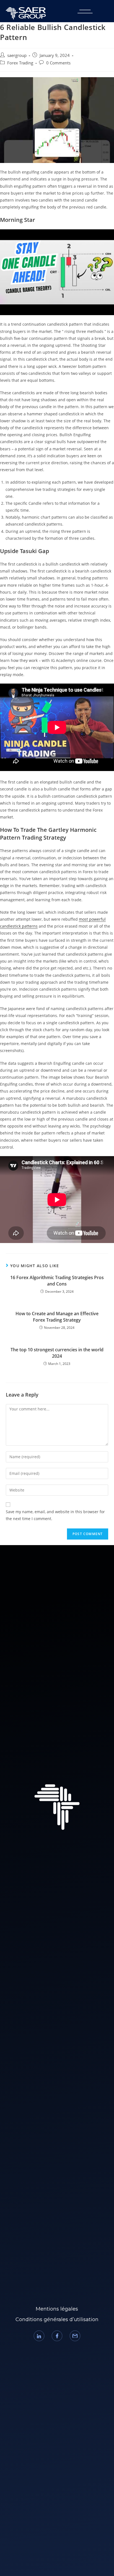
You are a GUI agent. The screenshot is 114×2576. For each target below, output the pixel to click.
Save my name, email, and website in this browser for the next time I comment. (55, 1515)
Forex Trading (20, 63)
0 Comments (58, 63)
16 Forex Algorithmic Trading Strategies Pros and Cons (57, 1281)
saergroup (17, 55)
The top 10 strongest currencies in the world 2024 (57, 1353)
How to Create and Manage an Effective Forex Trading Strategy (57, 1317)
